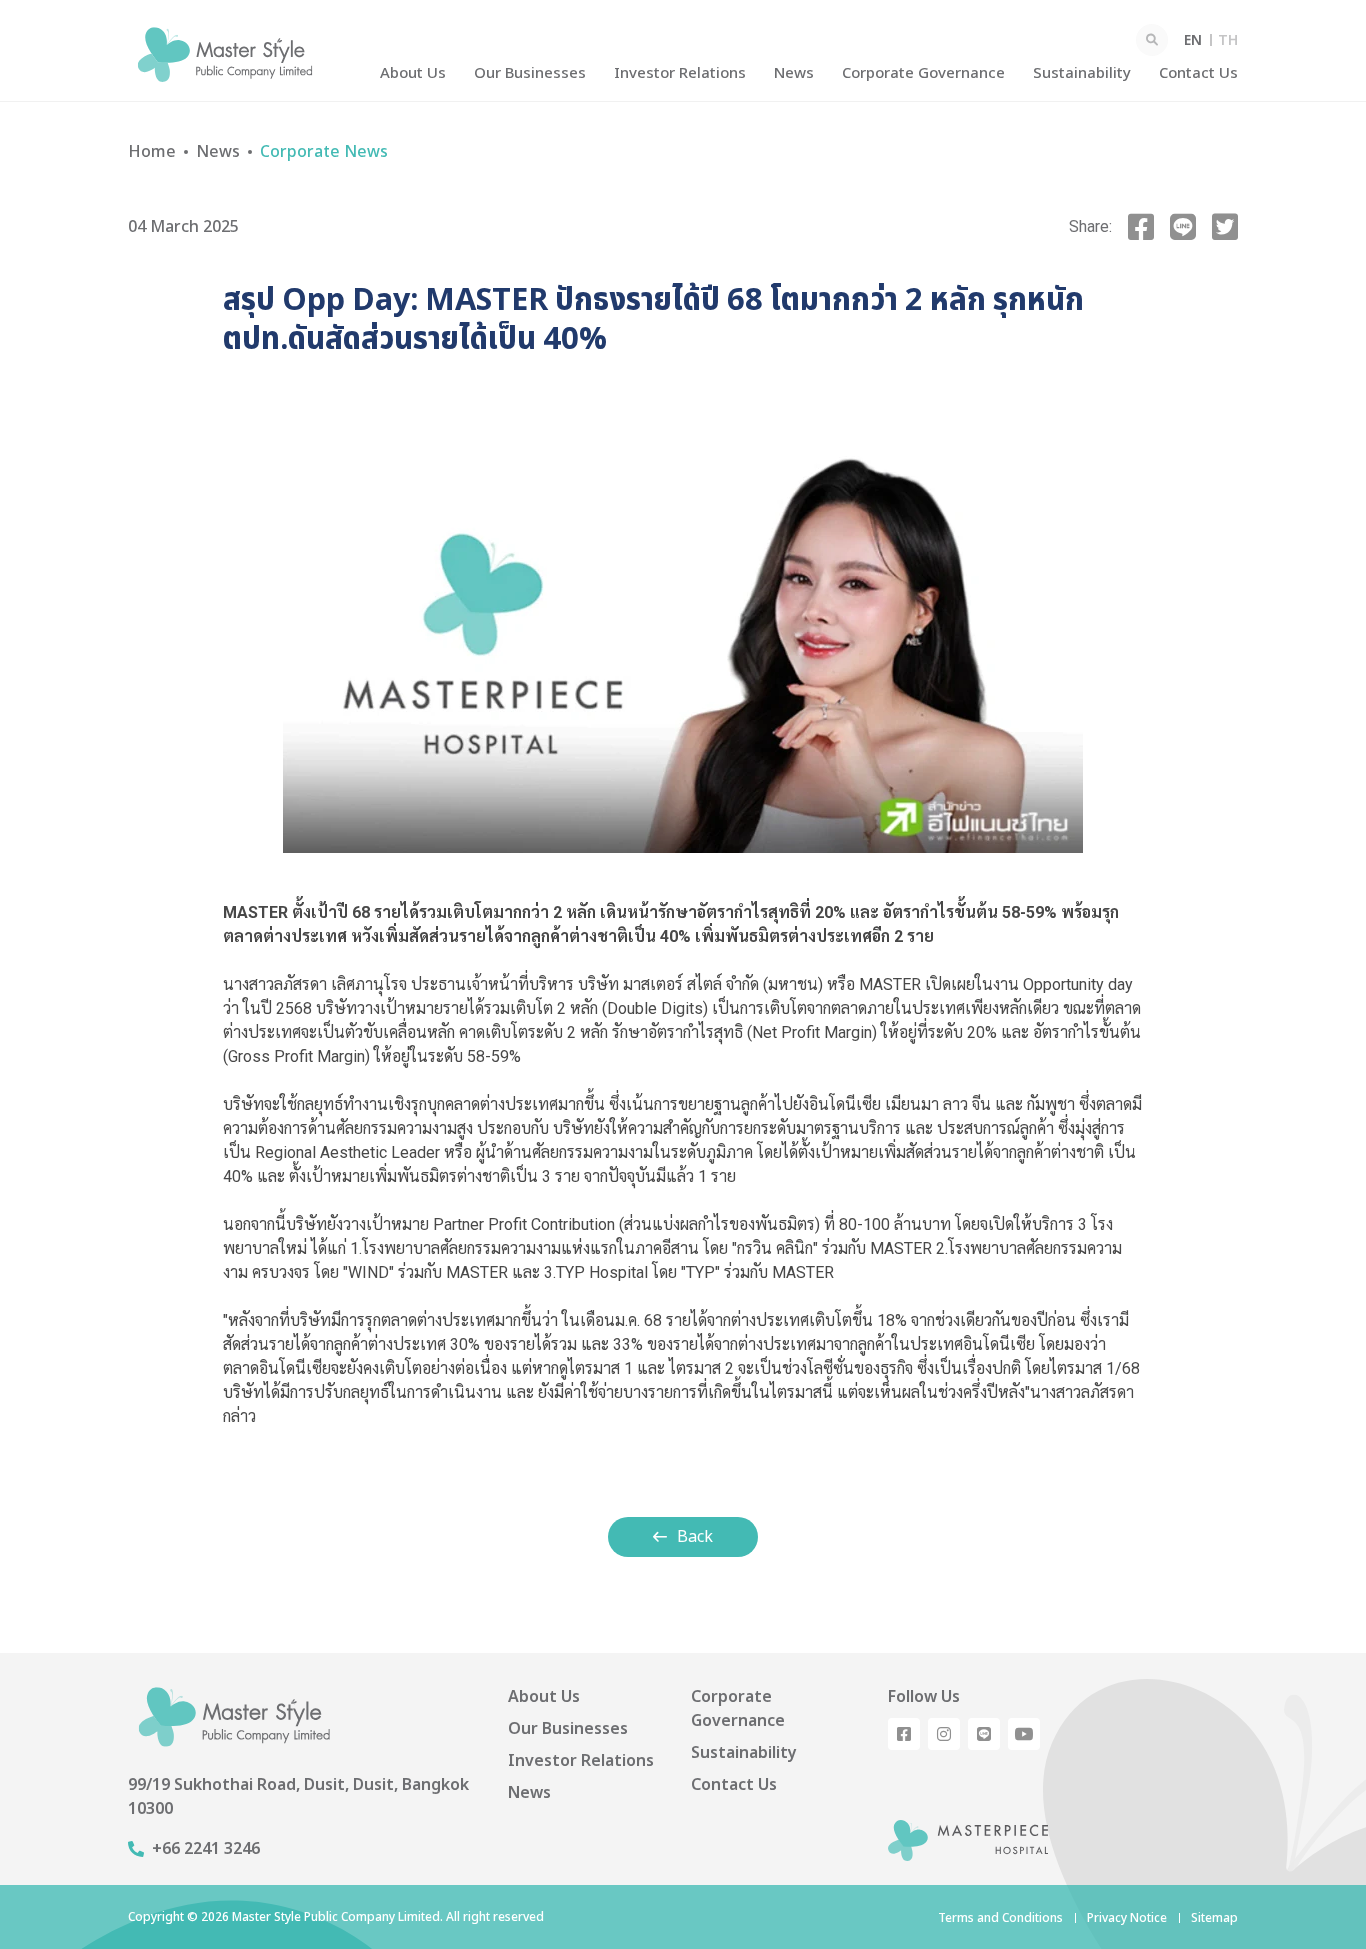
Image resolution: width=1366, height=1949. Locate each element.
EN (1193, 40)
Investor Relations (680, 73)
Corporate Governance (923, 73)
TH (1228, 40)
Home (152, 152)
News (794, 73)
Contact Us (1198, 73)
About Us (413, 73)
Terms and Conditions (1000, 1918)
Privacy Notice (1127, 1918)
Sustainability (1082, 73)
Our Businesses (530, 73)
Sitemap (1214, 1918)
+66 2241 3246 (206, 1849)
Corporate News (324, 152)
